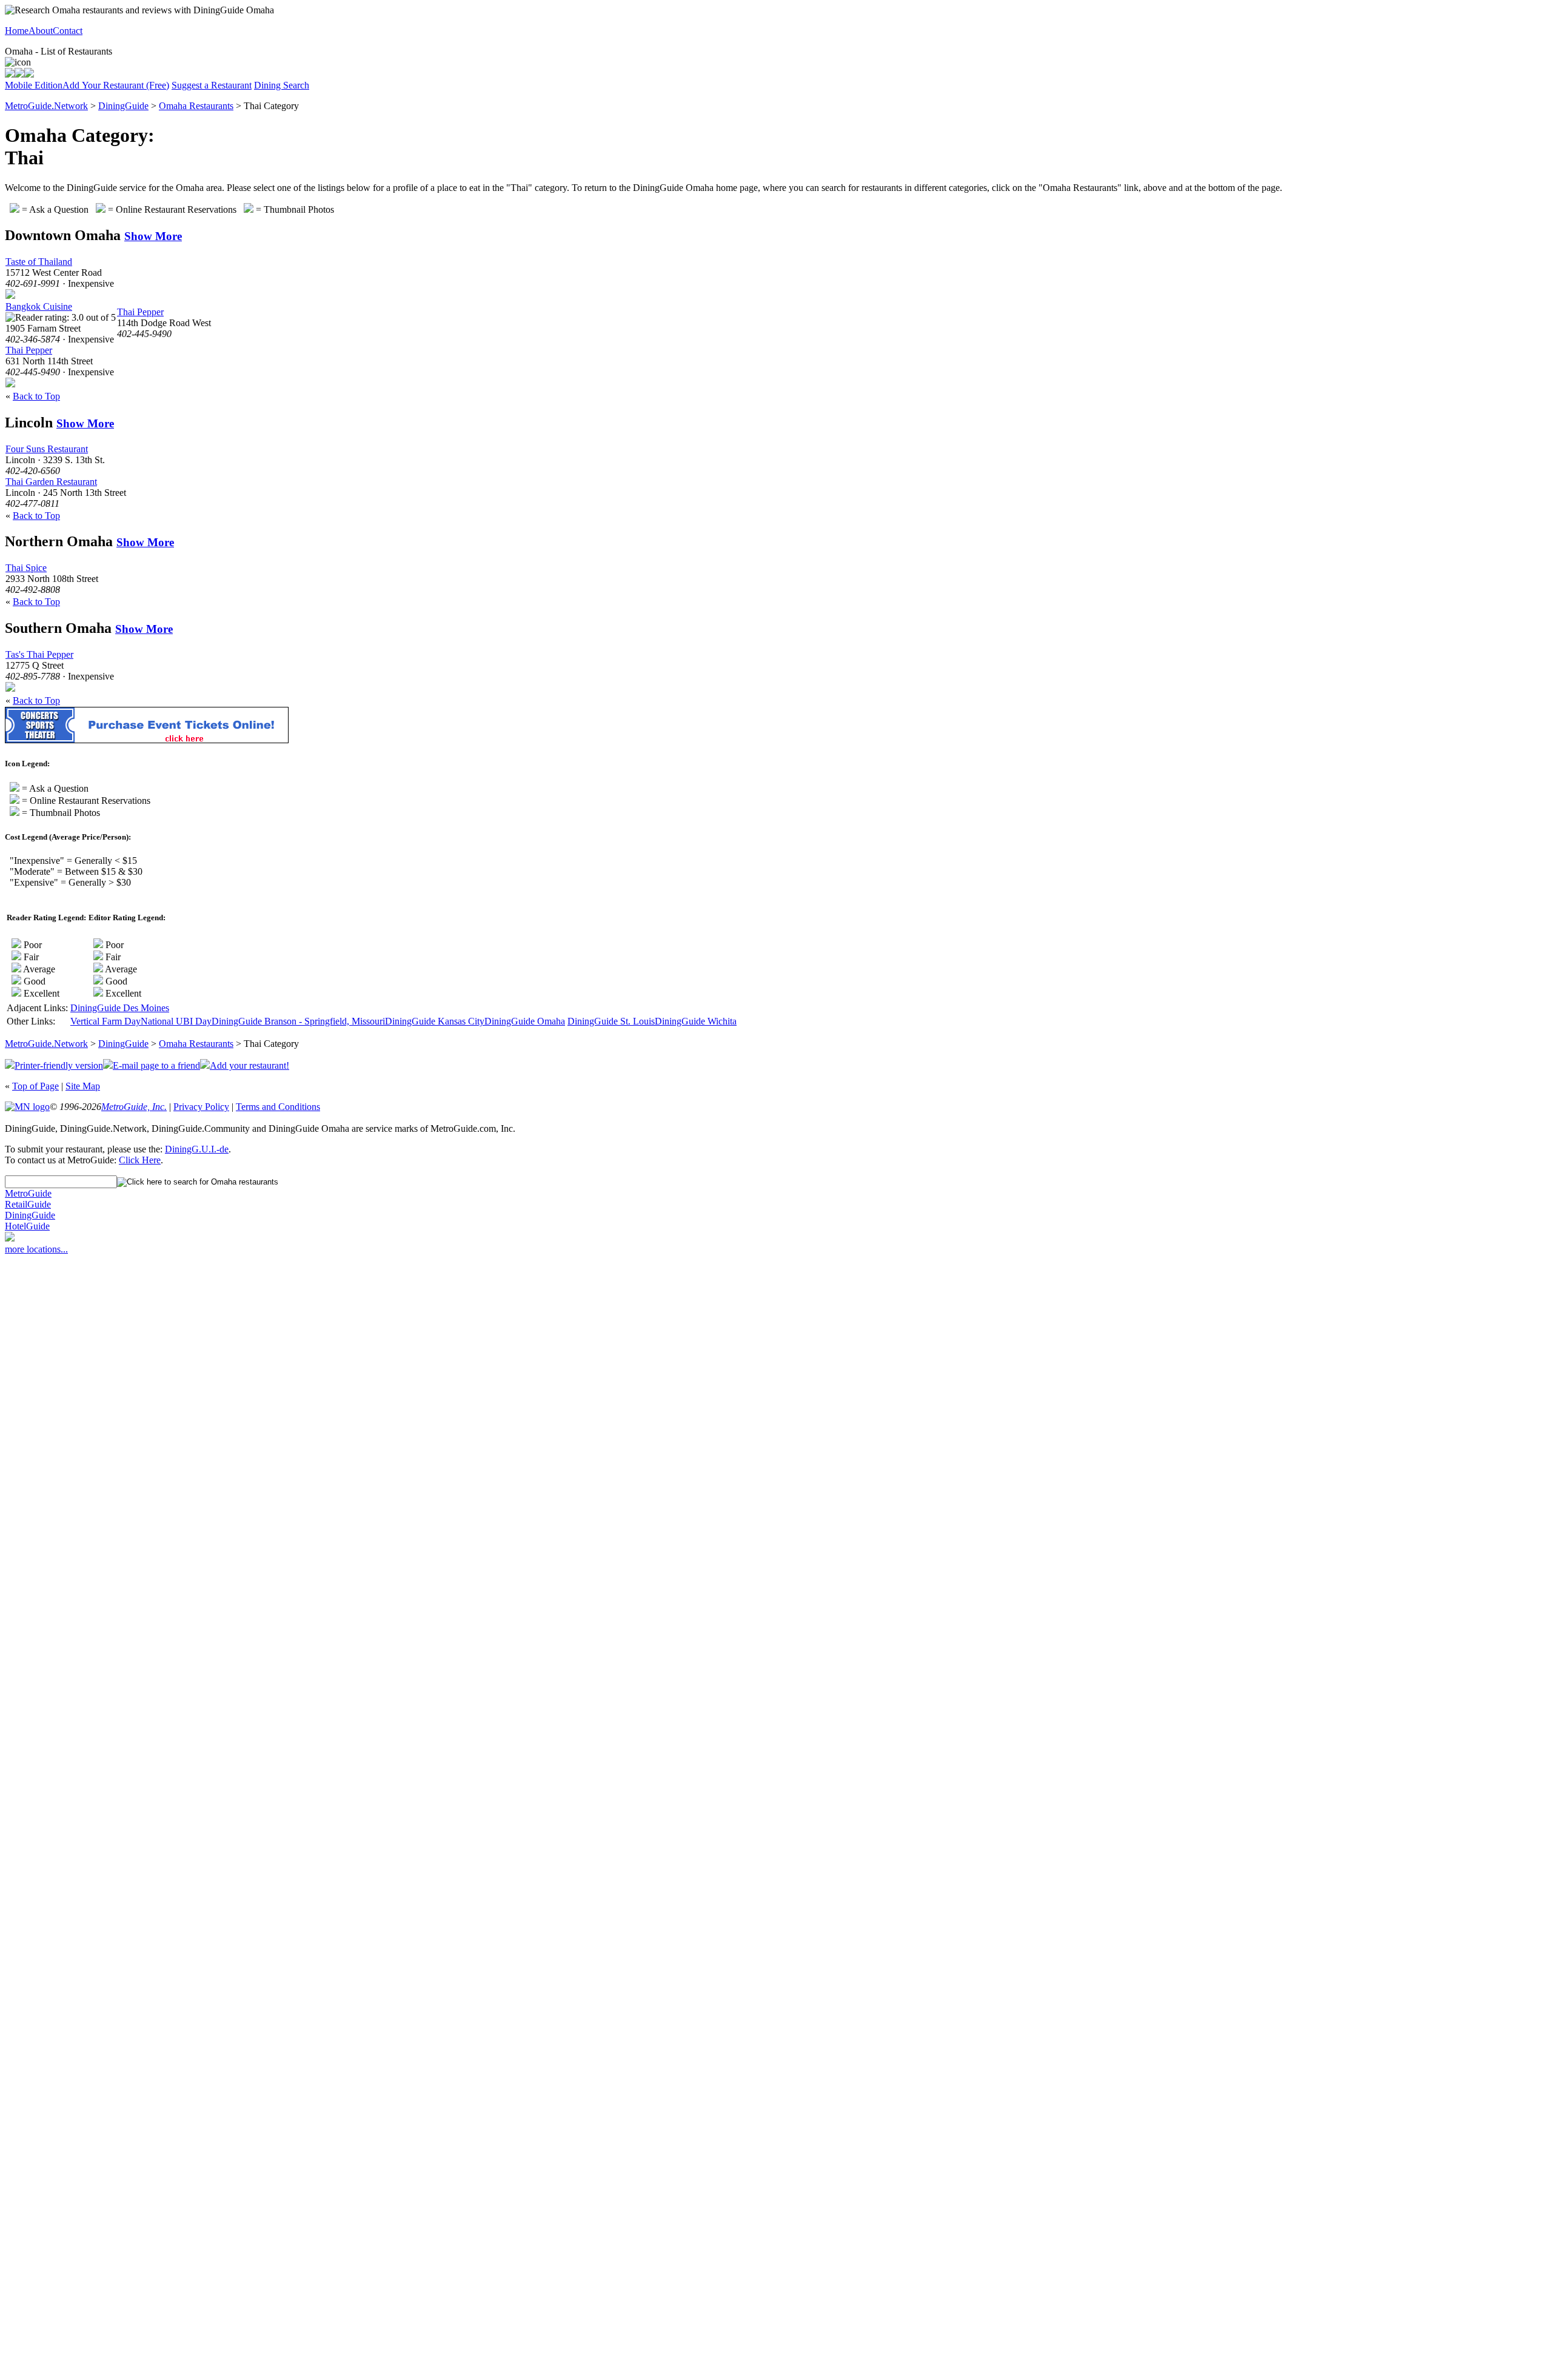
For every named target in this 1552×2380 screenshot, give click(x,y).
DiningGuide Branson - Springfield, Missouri (298, 1021)
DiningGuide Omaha (525, 1021)
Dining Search (282, 85)
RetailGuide (28, 1204)
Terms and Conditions (278, 1107)
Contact (68, 31)
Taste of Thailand (39, 262)
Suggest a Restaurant (212, 85)
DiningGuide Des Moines (120, 1008)
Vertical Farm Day (105, 1021)
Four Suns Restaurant (47, 449)
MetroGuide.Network (46, 106)
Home (17, 31)
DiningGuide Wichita (696, 1021)
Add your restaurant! (249, 1065)
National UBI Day (176, 1021)
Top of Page (35, 1086)
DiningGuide (123, 106)
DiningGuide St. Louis (611, 1021)
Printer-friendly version (59, 1065)
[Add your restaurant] (29, 74)
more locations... (36, 1249)
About (41, 31)
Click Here (140, 1160)
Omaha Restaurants (196, 106)
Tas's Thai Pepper (39, 654)
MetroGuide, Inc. (134, 1107)
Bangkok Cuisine (39, 306)
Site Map (83, 1086)
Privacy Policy (201, 1107)
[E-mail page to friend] (19, 74)
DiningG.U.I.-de (197, 1149)
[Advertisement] (53, 1448)
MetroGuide (28, 1193)
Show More (153, 236)
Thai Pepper (29, 350)
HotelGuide (27, 1226)
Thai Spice (26, 568)
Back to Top (36, 396)
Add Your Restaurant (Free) (116, 85)
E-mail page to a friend (156, 1065)
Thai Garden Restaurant (51, 482)
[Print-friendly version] (10, 74)
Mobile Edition (34, 85)
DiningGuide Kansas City (435, 1021)
